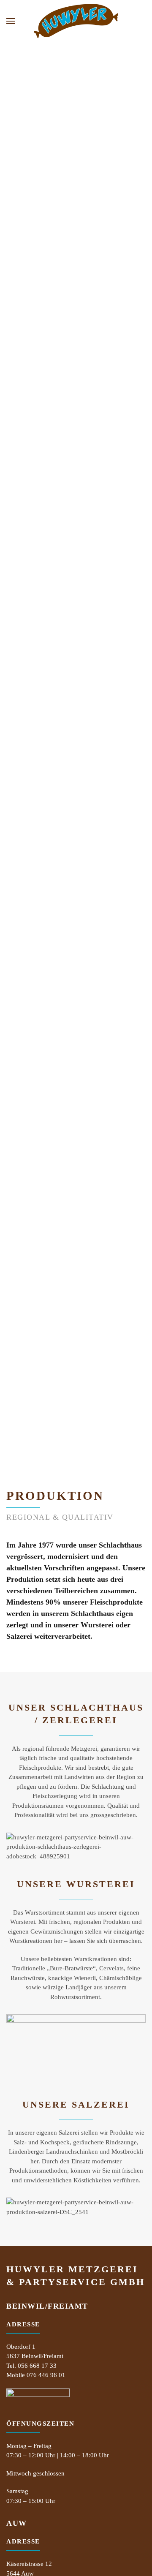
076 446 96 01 (46, 2375)
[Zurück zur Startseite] (76, 21)
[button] (11, 21)
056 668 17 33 (37, 2366)
